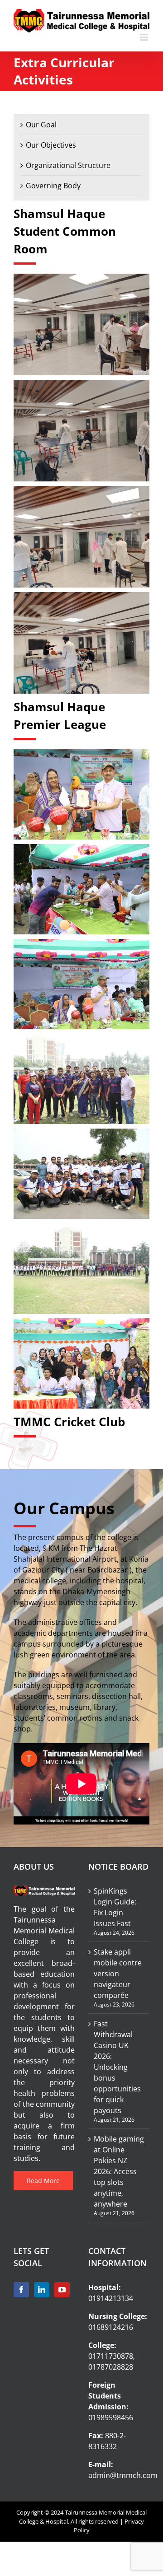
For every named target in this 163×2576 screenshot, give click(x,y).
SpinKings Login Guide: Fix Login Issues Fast (115, 1907)
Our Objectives (51, 145)
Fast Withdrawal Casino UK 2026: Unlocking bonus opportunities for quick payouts (117, 2067)
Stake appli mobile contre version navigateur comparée (118, 1974)
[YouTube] (62, 2290)
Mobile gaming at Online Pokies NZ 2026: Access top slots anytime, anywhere (119, 2171)
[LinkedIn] (42, 2290)
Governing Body (53, 186)
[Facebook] (21, 2290)
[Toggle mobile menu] (145, 37)
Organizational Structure (68, 165)
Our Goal (41, 125)
